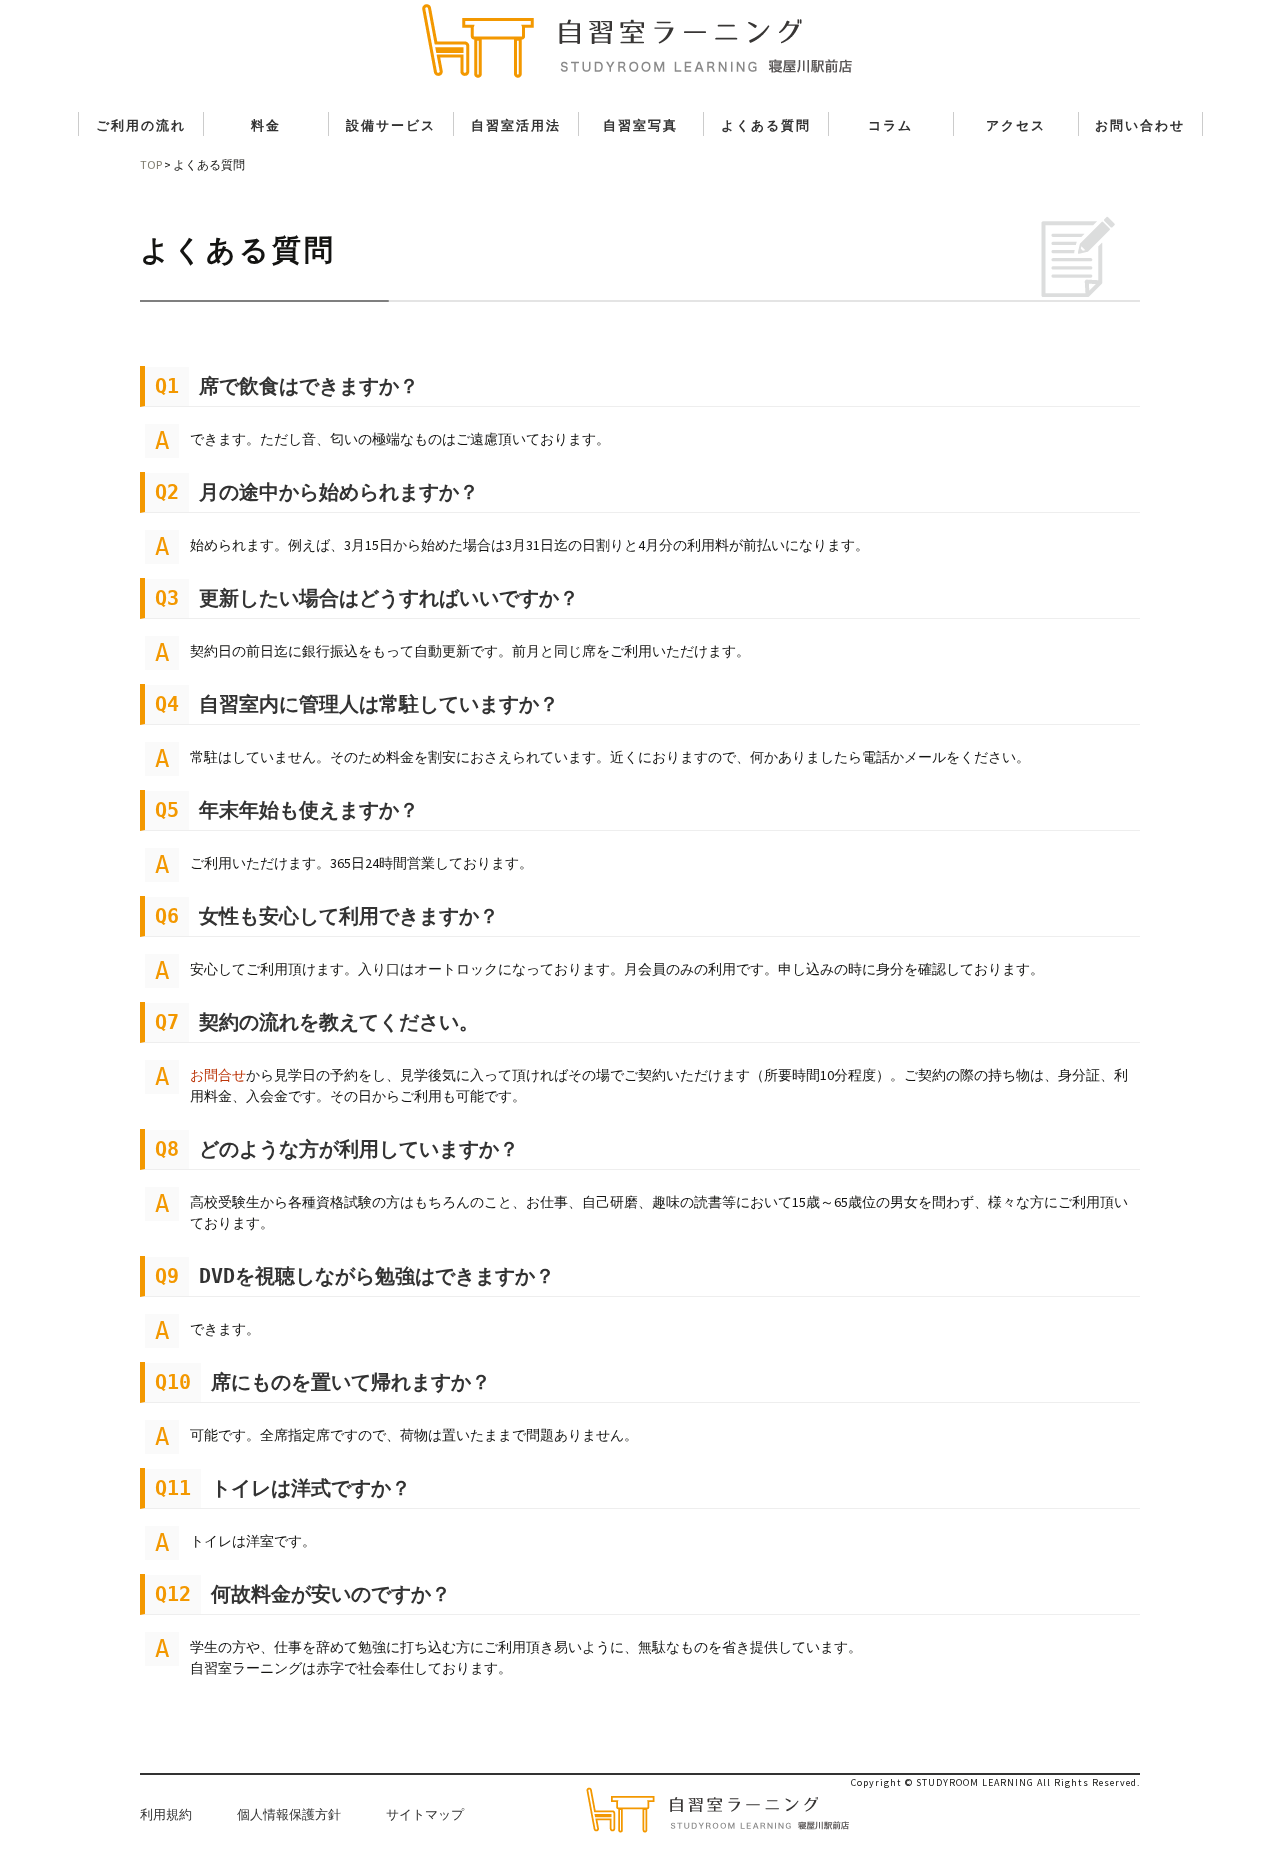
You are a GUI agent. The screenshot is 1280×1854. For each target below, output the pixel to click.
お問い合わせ (1140, 125)
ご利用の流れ (141, 125)
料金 (266, 125)
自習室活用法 (516, 125)
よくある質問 (766, 125)
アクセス (1016, 125)
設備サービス (391, 125)
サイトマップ (425, 1814)
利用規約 (166, 1814)
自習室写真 (640, 125)
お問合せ (218, 1075)
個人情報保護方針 (289, 1814)
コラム (890, 125)
